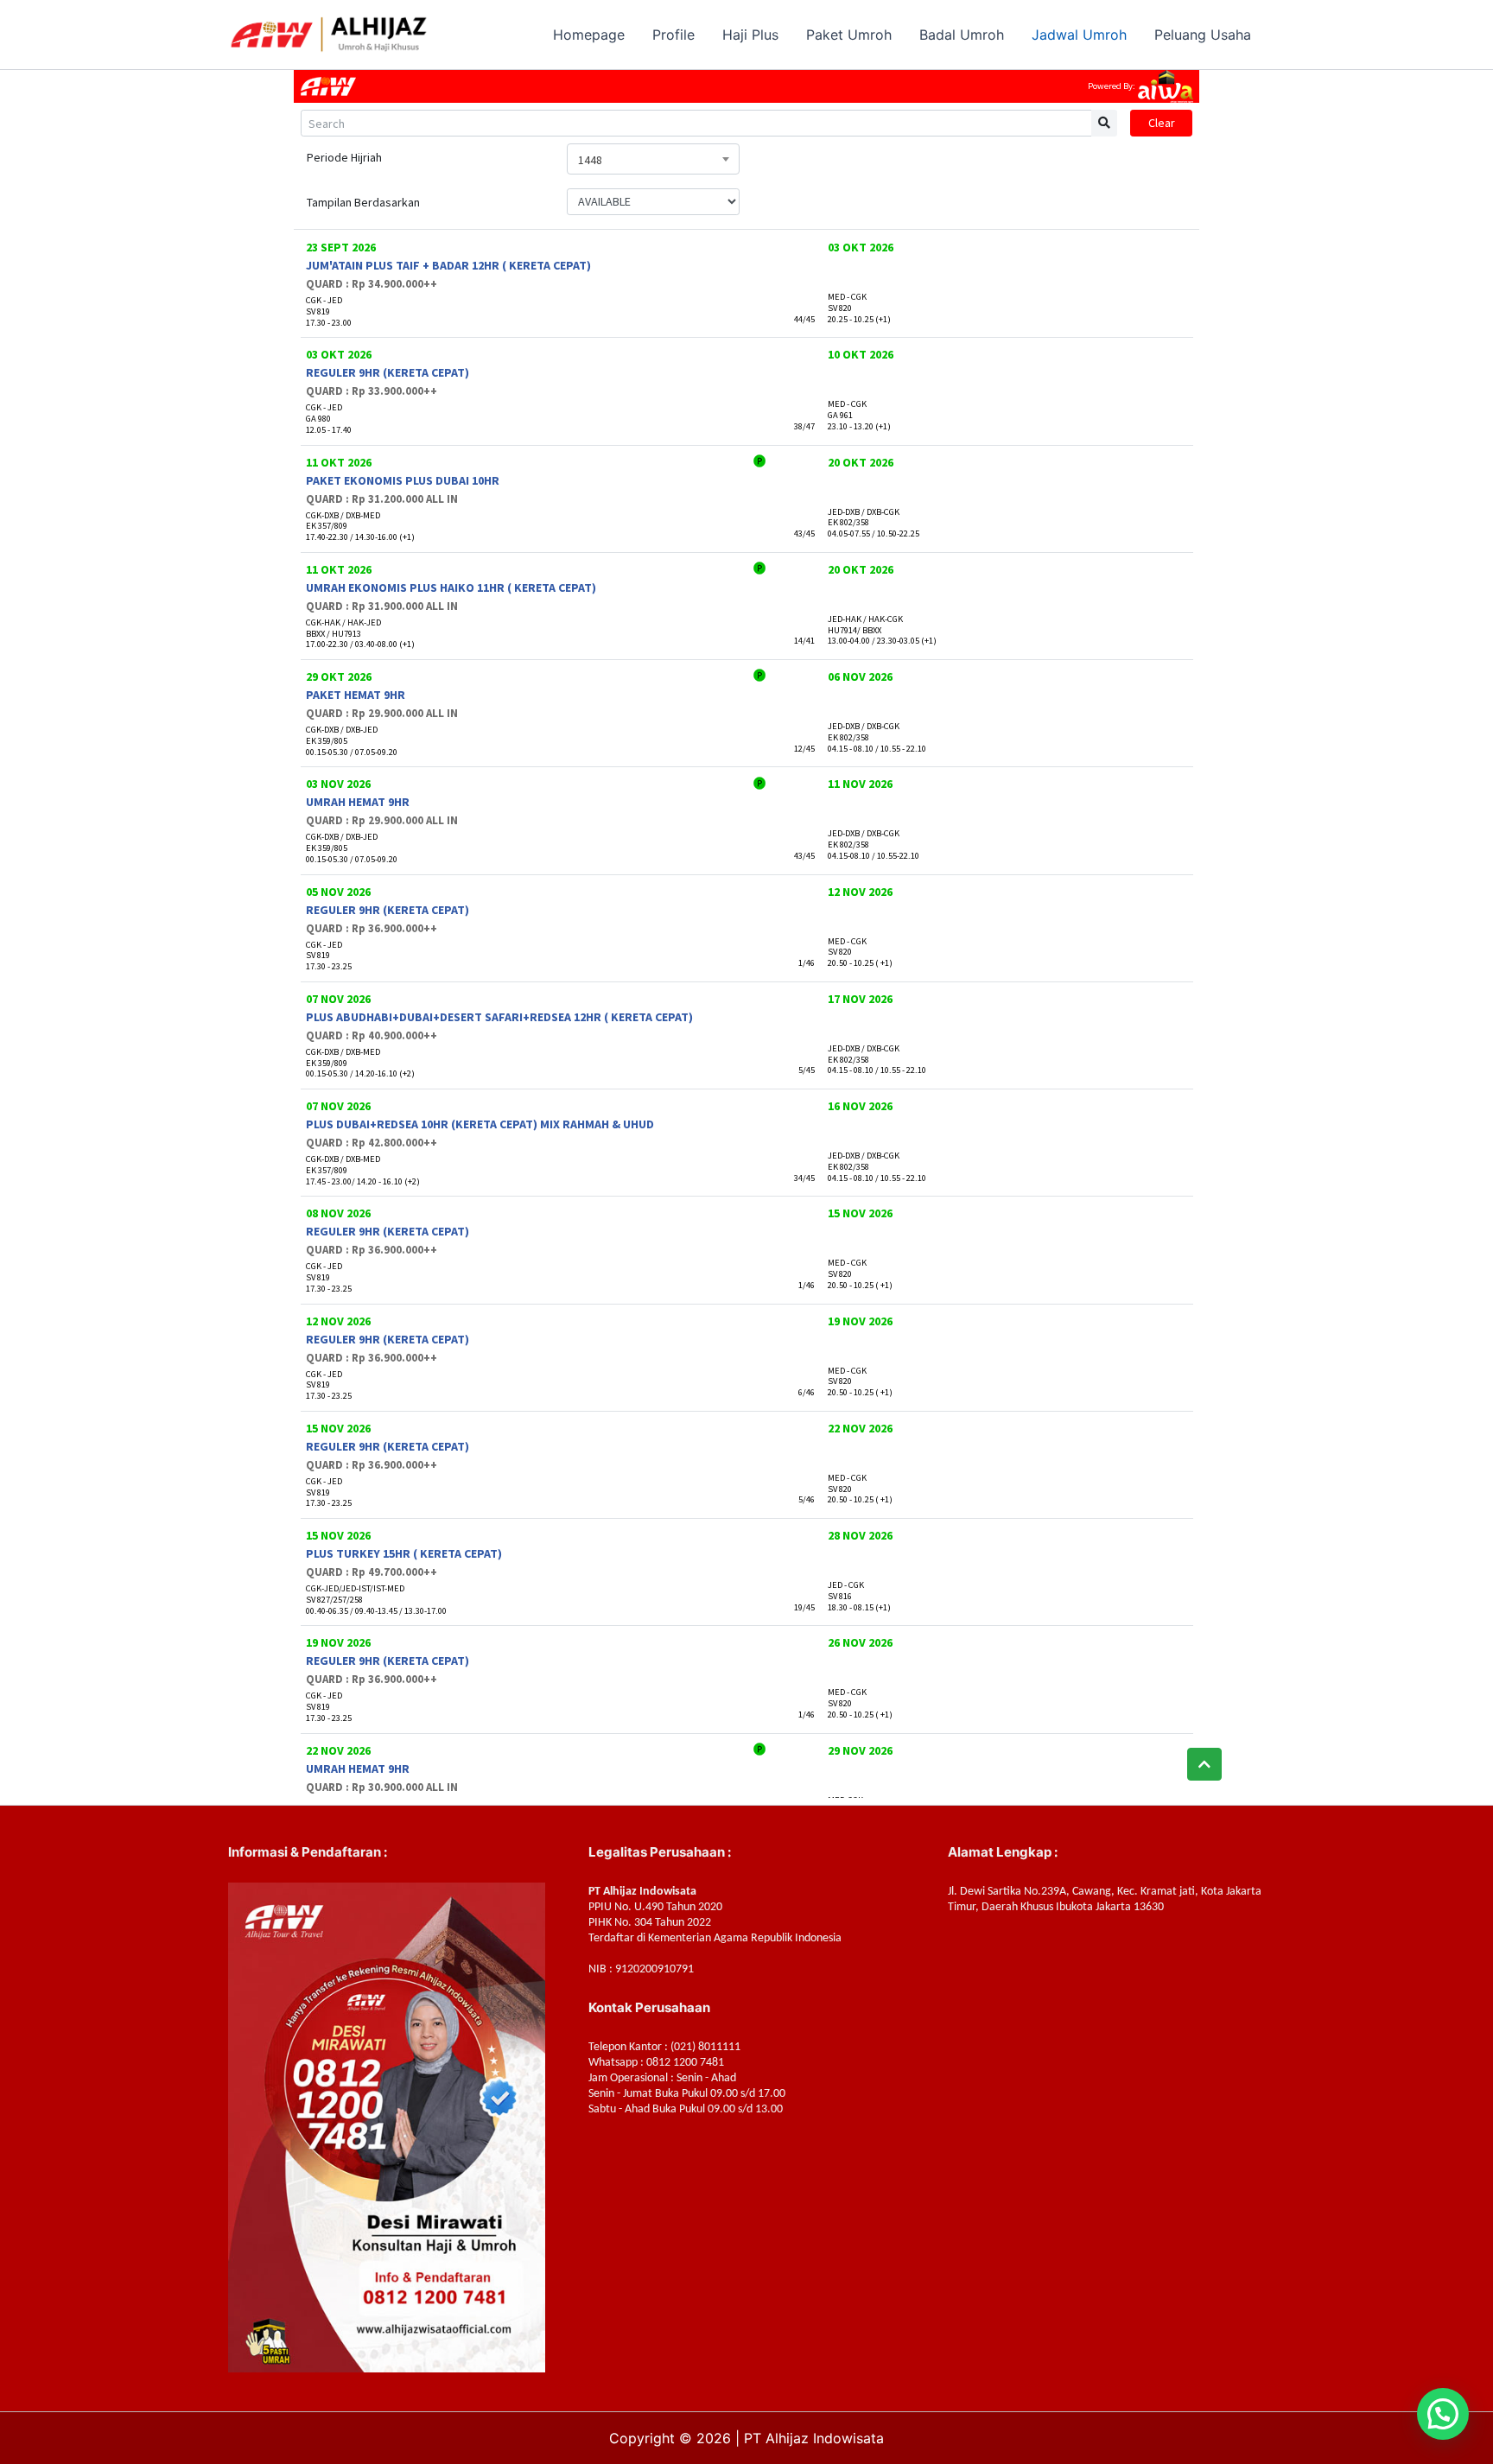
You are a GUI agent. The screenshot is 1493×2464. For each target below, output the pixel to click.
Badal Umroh (962, 35)
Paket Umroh (849, 35)
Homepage (589, 35)
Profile (673, 35)
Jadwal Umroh (1079, 35)
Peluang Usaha (1203, 35)
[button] (1443, 2414)
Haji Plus (750, 35)
